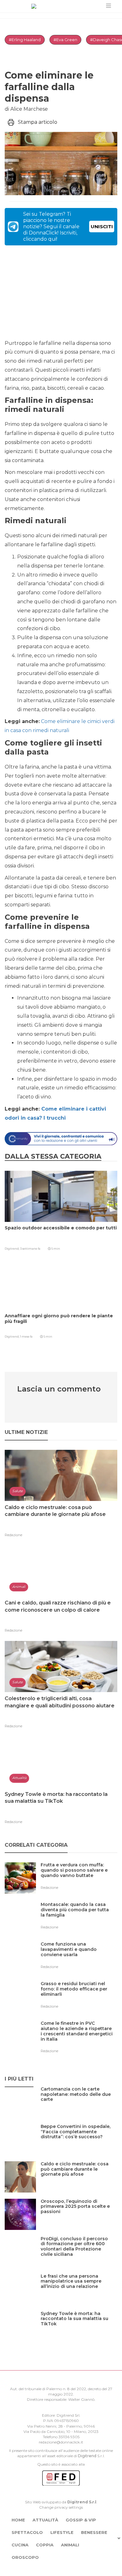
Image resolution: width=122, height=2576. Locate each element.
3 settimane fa (30, 1249)
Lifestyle (62, 2532)
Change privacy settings (61, 2507)
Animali (70, 2545)
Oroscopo (25, 2557)
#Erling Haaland (25, 40)
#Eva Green (65, 40)
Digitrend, (12, 1249)
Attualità (45, 2520)
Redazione (13, 1535)
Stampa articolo (38, 122)
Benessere (94, 2532)
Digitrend (87, 2456)
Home (18, 2520)
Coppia (45, 2545)
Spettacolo (27, 2532)
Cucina (20, 2545)
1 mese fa (26, 1336)
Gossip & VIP (81, 2520)
